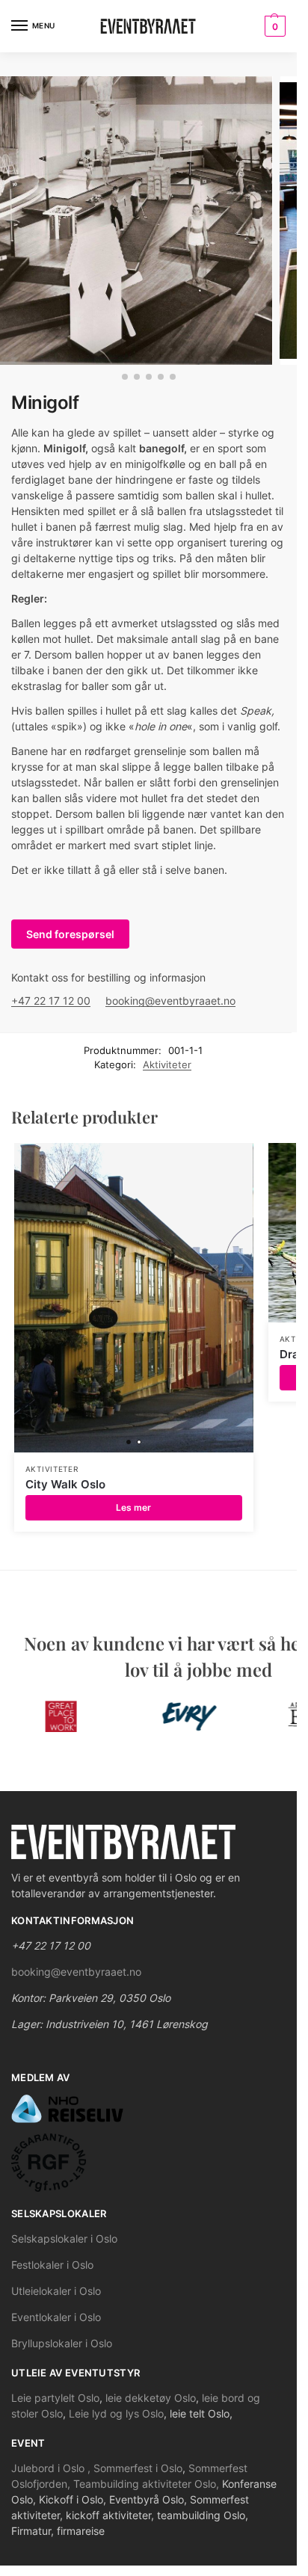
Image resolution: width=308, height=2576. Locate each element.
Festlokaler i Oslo (52, 2265)
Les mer (133, 1507)
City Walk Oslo (65, 1484)
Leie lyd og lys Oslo (116, 2413)
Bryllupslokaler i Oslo (62, 2343)
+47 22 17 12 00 (51, 1001)
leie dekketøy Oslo (151, 2398)
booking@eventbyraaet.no (170, 1001)
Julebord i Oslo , (52, 2468)
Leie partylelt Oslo (55, 2398)
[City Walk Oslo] (134, 1298)
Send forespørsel (70, 934)
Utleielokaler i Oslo (56, 2291)
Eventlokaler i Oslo (56, 2317)
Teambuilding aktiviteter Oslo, (148, 2484)
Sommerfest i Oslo (138, 2468)
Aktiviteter (167, 1064)
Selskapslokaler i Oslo (64, 2238)
